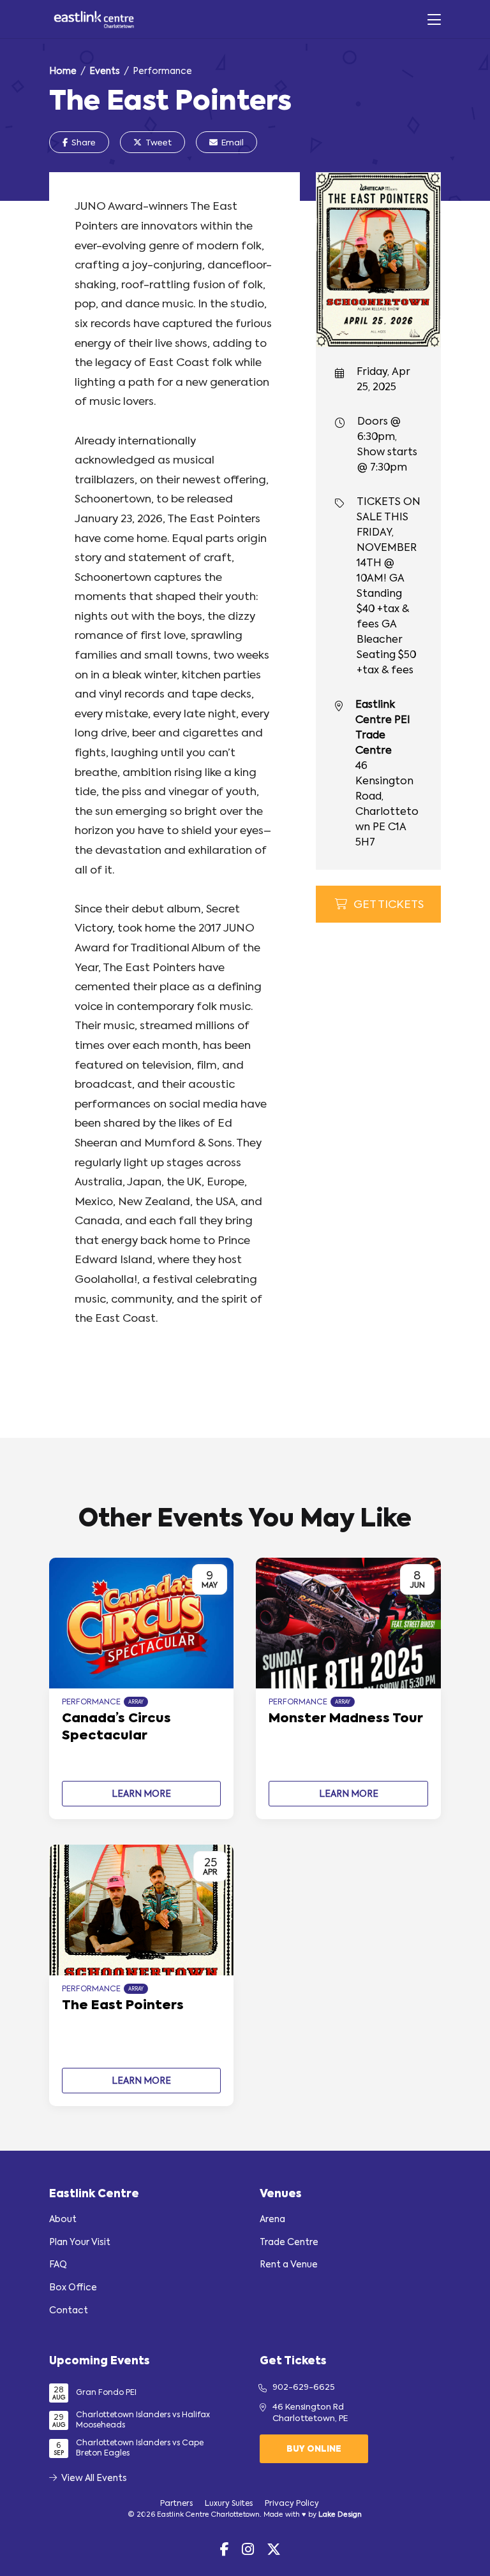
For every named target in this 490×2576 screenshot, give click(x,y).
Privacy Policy (292, 2504)
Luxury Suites (229, 2504)
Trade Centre (289, 2243)
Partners (176, 2504)
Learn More (141, 1794)
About (63, 2220)
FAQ (58, 2265)
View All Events (94, 2478)
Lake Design (340, 2515)
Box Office (73, 2288)
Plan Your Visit (80, 2243)
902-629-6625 (304, 2388)
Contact (69, 2311)
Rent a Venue (289, 2265)
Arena (272, 2220)
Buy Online (314, 2449)
